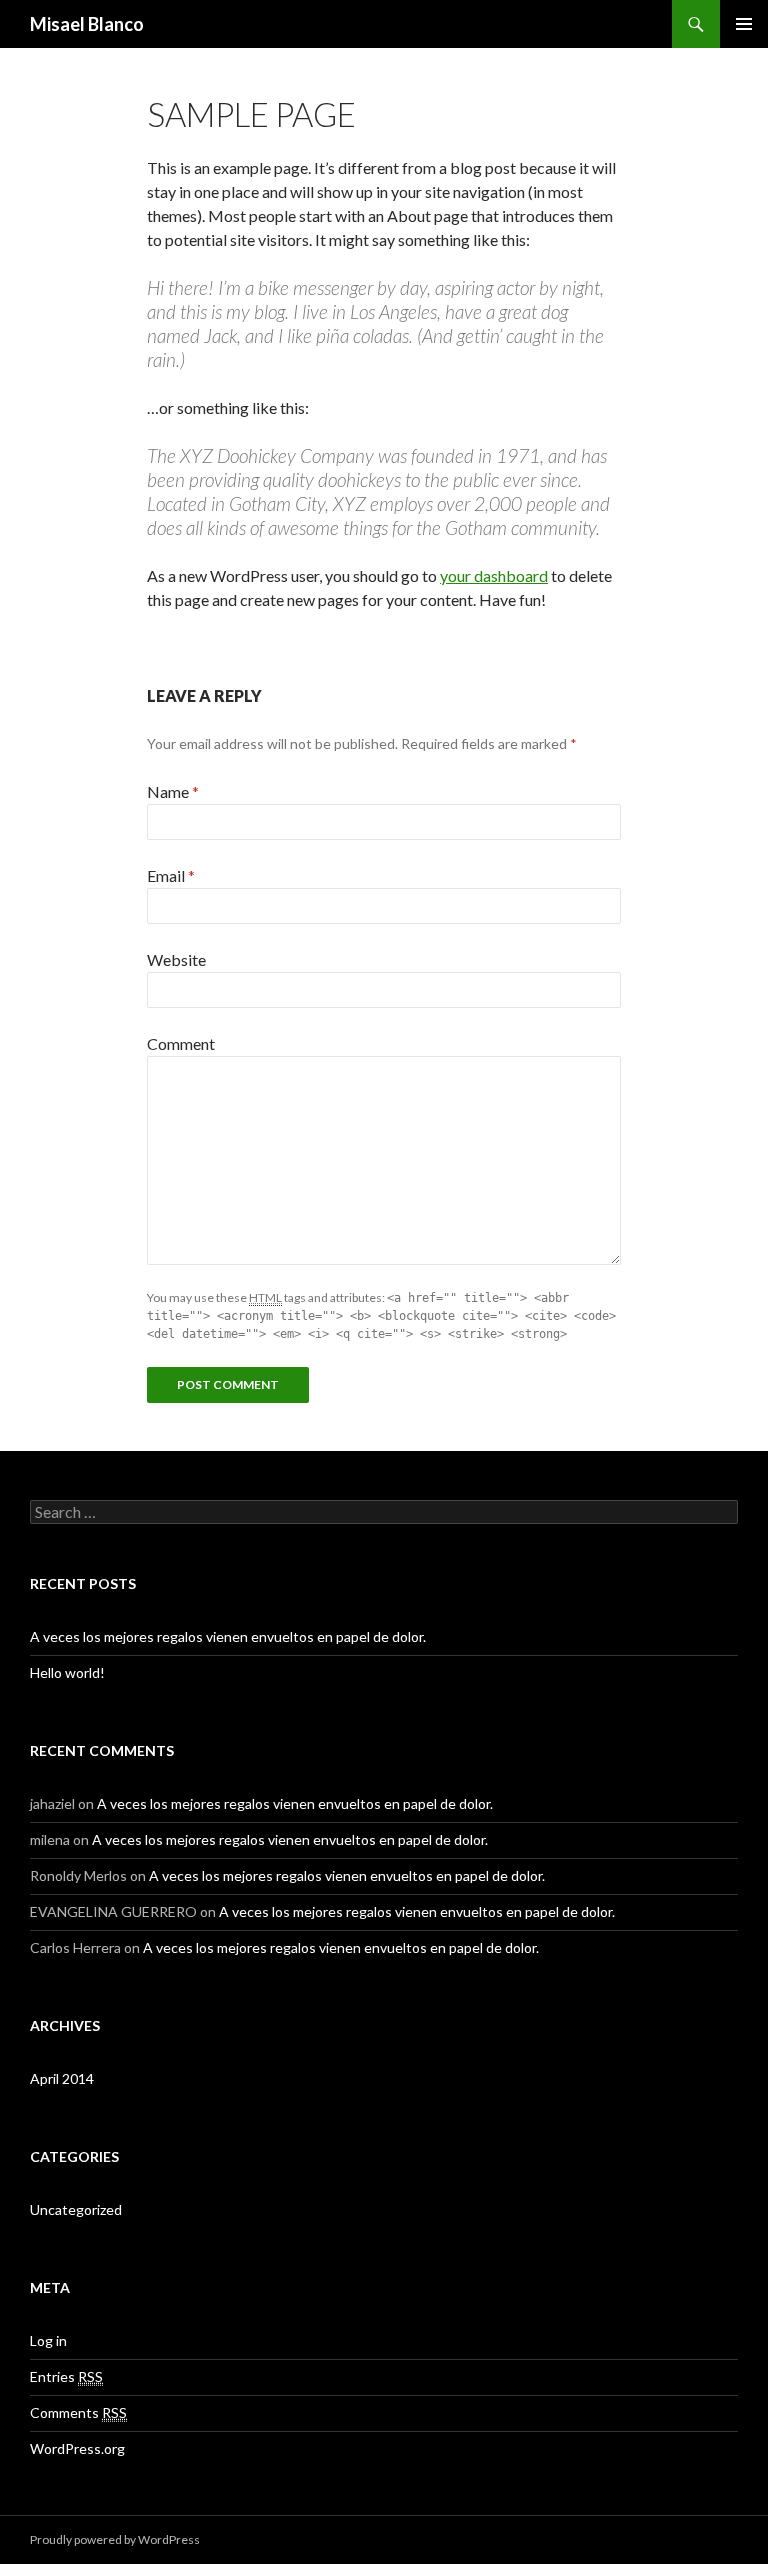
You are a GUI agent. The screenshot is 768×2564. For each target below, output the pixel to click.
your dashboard (494, 575)
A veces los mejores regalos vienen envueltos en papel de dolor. (228, 1636)
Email (171, 875)
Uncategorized (76, 2209)
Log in (48, 2340)
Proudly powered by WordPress (115, 2539)
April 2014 (62, 2078)
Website (176, 959)
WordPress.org (77, 2448)
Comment (181, 1043)
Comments (78, 2412)
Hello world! (67, 1672)
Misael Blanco (87, 24)
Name (173, 791)
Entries (66, 2376)
